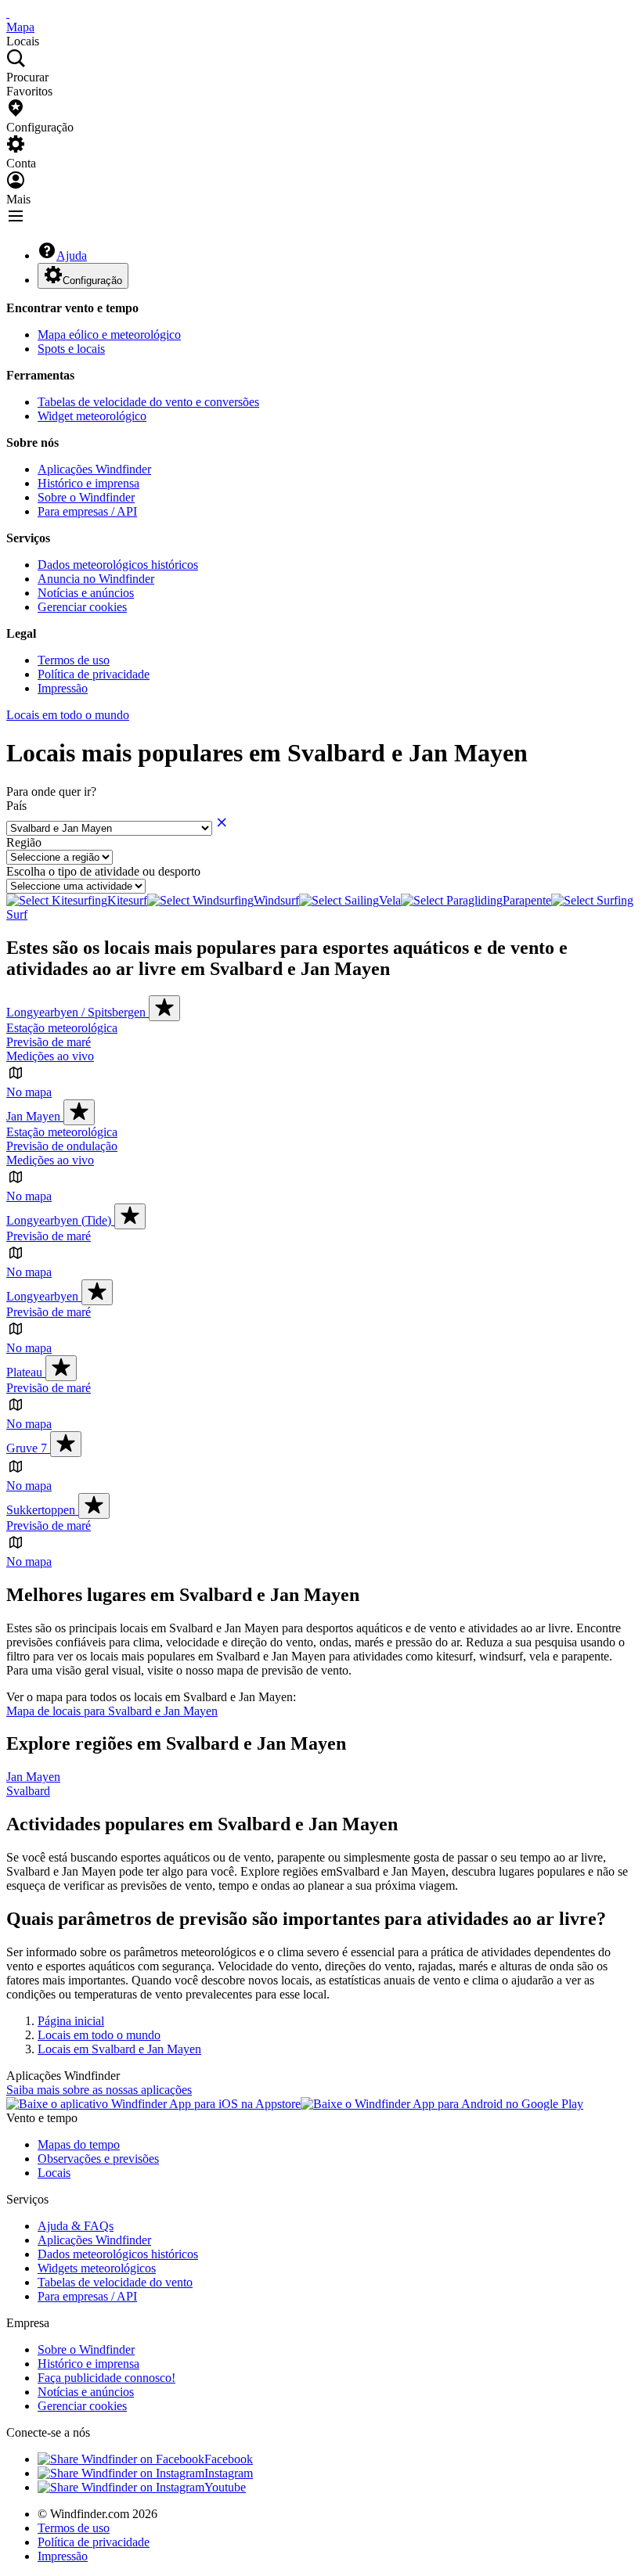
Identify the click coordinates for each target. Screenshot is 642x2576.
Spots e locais (71, 349)
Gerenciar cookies (82, 607)
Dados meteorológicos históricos (118, 565)
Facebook (229, 2459)
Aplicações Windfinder (94, 469)
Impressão (63, 688)
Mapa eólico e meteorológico (109, 335)
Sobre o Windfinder (86, 497)
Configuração (92, 281)
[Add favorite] (164, 1008)
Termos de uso (74, 660)
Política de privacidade (94, 674)
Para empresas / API (87, 511)
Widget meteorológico (92, 416)
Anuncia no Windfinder (96, 579)
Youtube (225, 2487)
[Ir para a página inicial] (8, 13)
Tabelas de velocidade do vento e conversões (148, 402)
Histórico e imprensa (88, 483)
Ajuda (72, 255)
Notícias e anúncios (86, 593)
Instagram (229, 2473)
